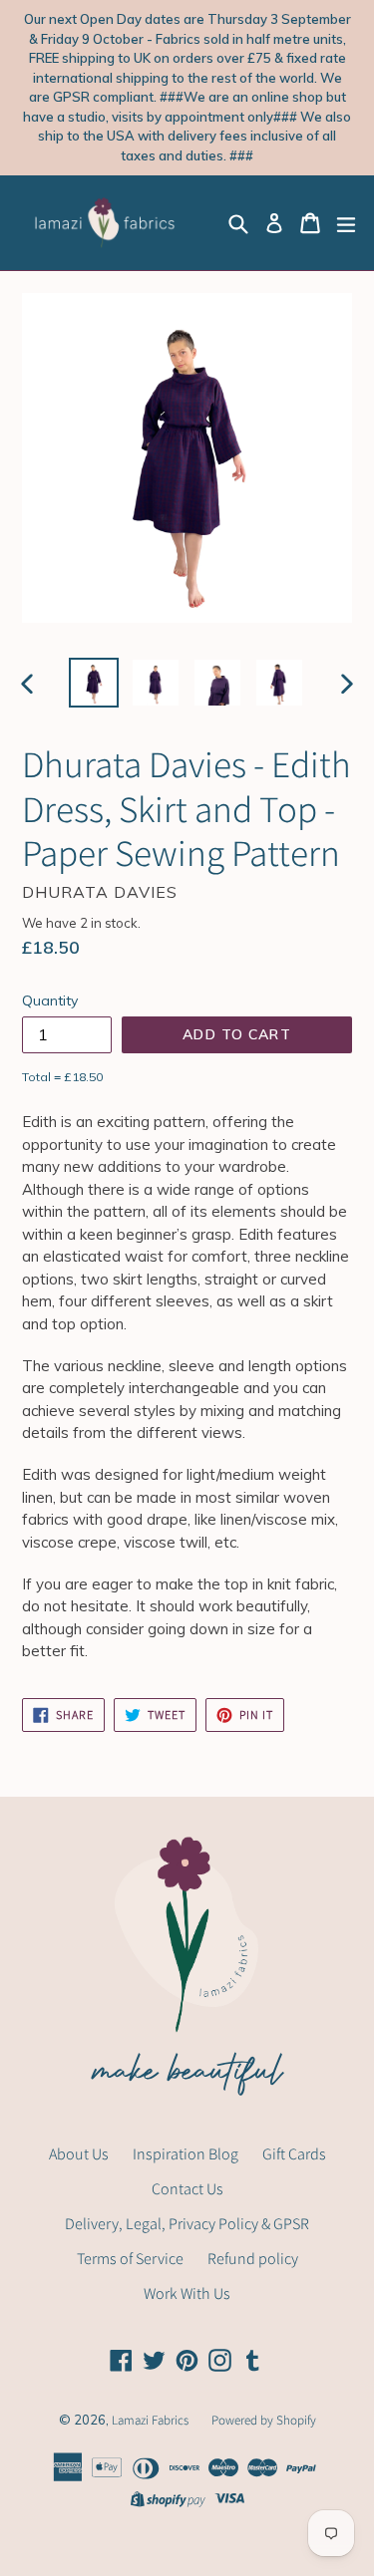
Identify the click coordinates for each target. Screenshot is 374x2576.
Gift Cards (294, 2154)
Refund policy (253, 2259)
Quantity (50, 1001)
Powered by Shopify (264, 2420)
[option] (94, 683)
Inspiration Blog (186, 2154)
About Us (79, 2154)
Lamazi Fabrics (152, 2420)
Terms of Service (130, 2259)
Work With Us (187, 2293)
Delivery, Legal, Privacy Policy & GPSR (187, 2224)
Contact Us (187, 2189)
